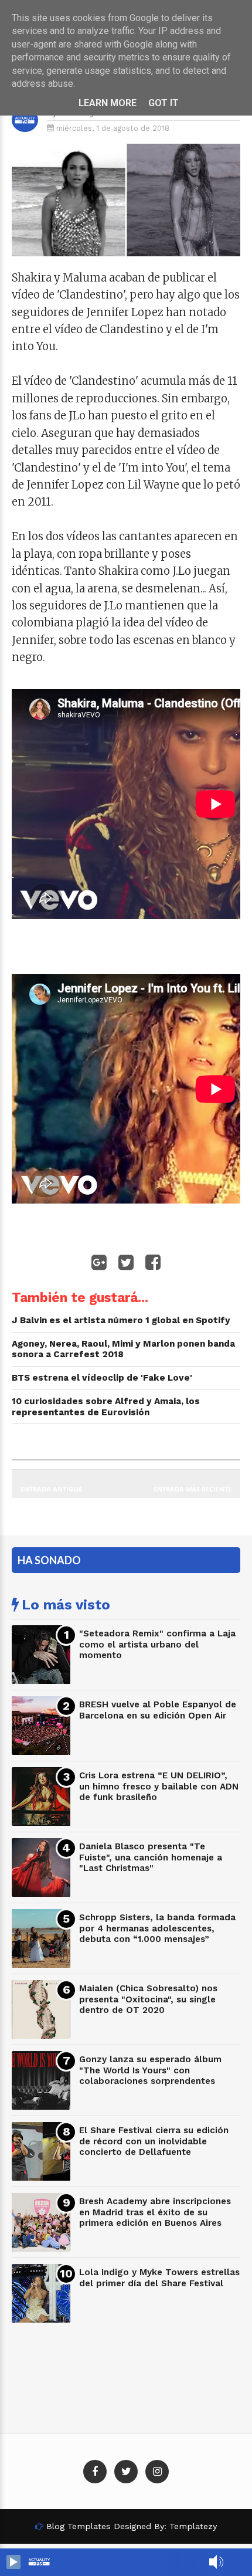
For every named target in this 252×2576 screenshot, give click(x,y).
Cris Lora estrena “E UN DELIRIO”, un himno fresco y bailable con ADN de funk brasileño (159, 1786)
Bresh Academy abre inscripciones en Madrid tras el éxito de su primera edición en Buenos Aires (155, 2212)
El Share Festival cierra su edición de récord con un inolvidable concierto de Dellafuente (154, 2141)
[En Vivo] (13, 2562)
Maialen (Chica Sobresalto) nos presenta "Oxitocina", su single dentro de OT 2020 (148, 1999)
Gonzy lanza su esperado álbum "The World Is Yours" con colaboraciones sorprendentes (150, 2070)
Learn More (108, 103)
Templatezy (193, 2526)
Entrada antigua (52, 1489)
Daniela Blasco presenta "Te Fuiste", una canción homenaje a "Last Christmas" (151, 1857)
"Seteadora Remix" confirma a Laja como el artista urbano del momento (157, 1644)
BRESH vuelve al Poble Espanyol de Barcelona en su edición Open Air (158, 1710)
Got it (164, 103)
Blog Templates (79, 2526)
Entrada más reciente (193, 1489)
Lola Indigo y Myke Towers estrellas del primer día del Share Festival (159, 2278)
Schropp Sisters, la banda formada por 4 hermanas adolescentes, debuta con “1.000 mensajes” (157, 1928)
